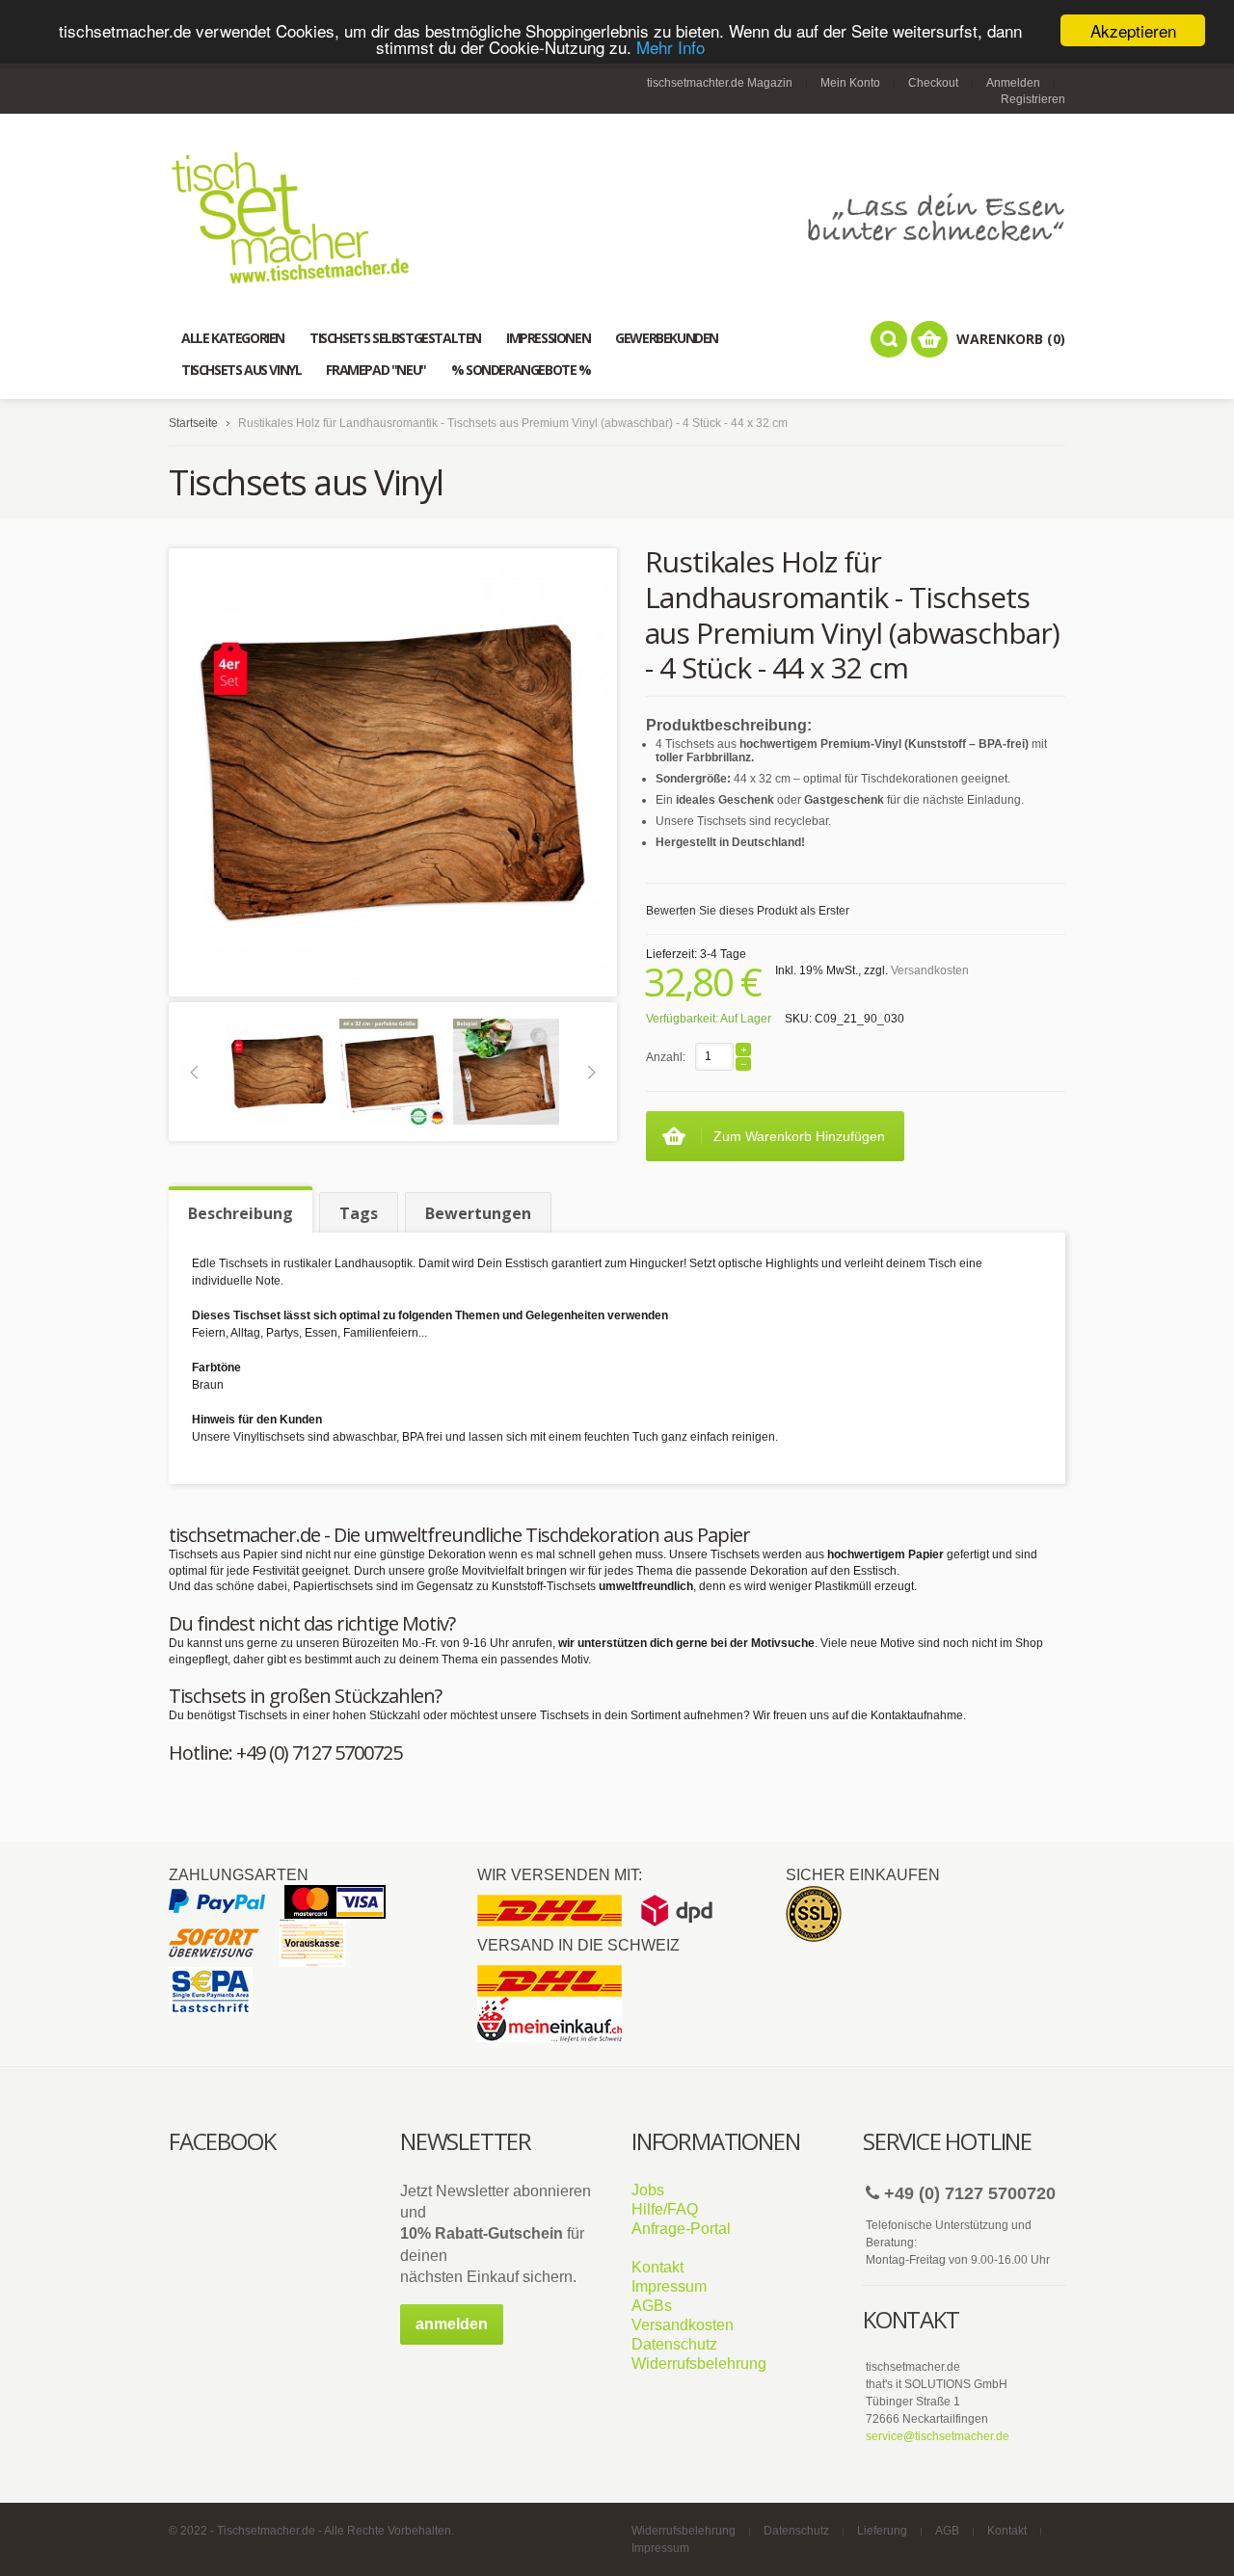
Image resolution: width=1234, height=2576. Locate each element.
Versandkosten (930, 970)
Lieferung (882, 2531)
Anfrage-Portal (681, 2229)
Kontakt (657, 2267)
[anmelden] (452, 2341)
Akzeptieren (1133, 30)
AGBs (652, 2306)
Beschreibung (241, 1213)
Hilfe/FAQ (665, 2209)
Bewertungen (478, 1213)
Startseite (193, 423)
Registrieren (1033, 99)
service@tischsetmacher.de (938, 2436)
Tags (359, 1213)
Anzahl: (666, 1057)
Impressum (669, 2286)
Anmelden (1013, 83)
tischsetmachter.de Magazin (720, 83)
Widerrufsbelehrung (699, 2364)
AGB (947, 2531)
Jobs (648, 2190)
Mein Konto (850, 83)
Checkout (933, 83)
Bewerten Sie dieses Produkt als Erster (748, 911)
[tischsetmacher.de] (617, 217)
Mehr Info (671, 48)
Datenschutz (674, 2344)
